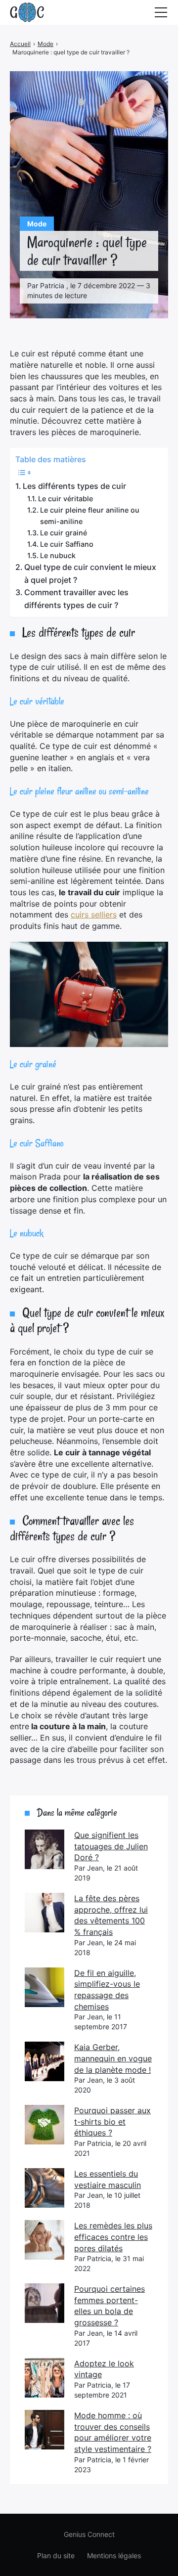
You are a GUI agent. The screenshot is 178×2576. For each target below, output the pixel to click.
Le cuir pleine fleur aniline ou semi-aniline (90, 516)
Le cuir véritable (66, 499)
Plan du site (56, 2555)
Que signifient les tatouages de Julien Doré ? (111, 1846)
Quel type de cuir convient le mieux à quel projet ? (90, 573)
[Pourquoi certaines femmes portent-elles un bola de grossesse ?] (44, 2303)
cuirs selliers (94, 915)
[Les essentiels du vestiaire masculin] (44, 2188)
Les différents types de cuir (74, 486)
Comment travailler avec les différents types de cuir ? (76, 599)
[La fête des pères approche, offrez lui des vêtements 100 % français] (44, 1913)
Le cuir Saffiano (67, 544)
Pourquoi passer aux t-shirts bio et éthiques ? (112, 2121)
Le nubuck (58, 555)
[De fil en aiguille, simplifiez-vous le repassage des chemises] (44, 1987)
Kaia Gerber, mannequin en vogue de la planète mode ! (113, 2058)
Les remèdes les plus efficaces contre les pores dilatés (113, 2237)
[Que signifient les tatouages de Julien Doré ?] (44, 1849)
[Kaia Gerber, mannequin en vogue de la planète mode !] (44, 2061)
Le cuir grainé (64, 533)
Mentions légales (114, 2555)
